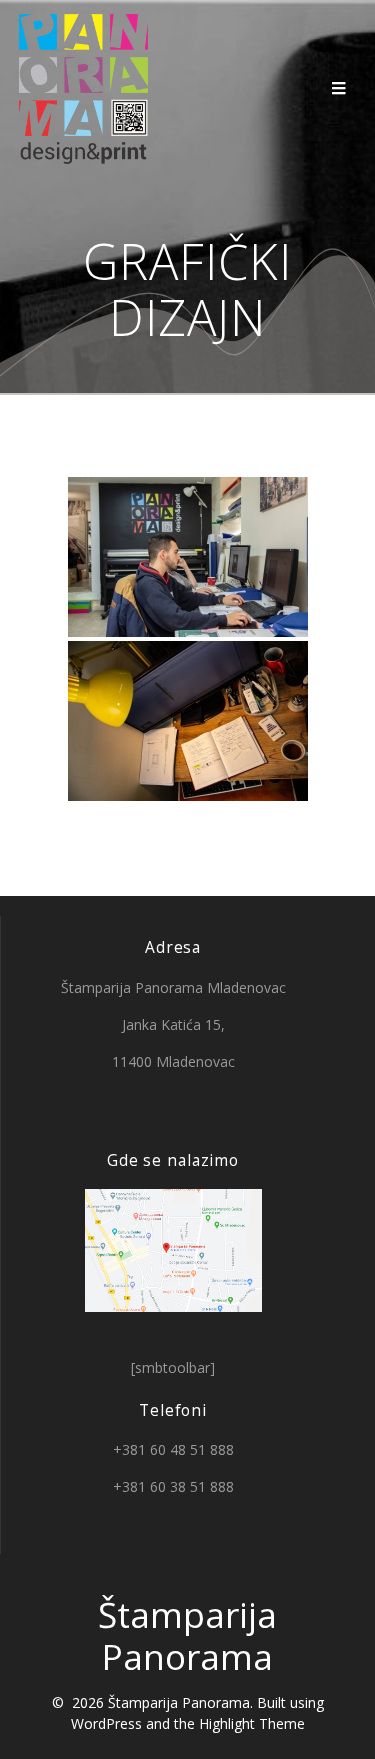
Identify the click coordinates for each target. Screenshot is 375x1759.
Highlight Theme (252, 1723)
